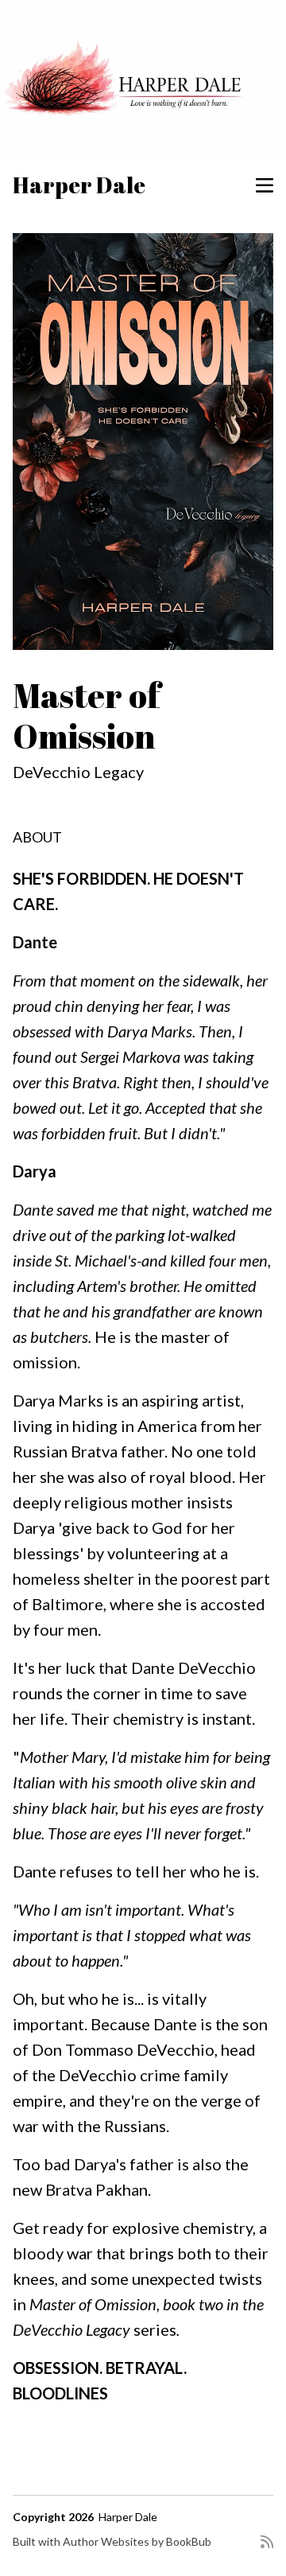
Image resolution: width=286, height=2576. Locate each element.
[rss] (267, 2548)
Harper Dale (79, 185)
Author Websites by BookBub (137, 2541)
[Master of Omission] (143, 442)
